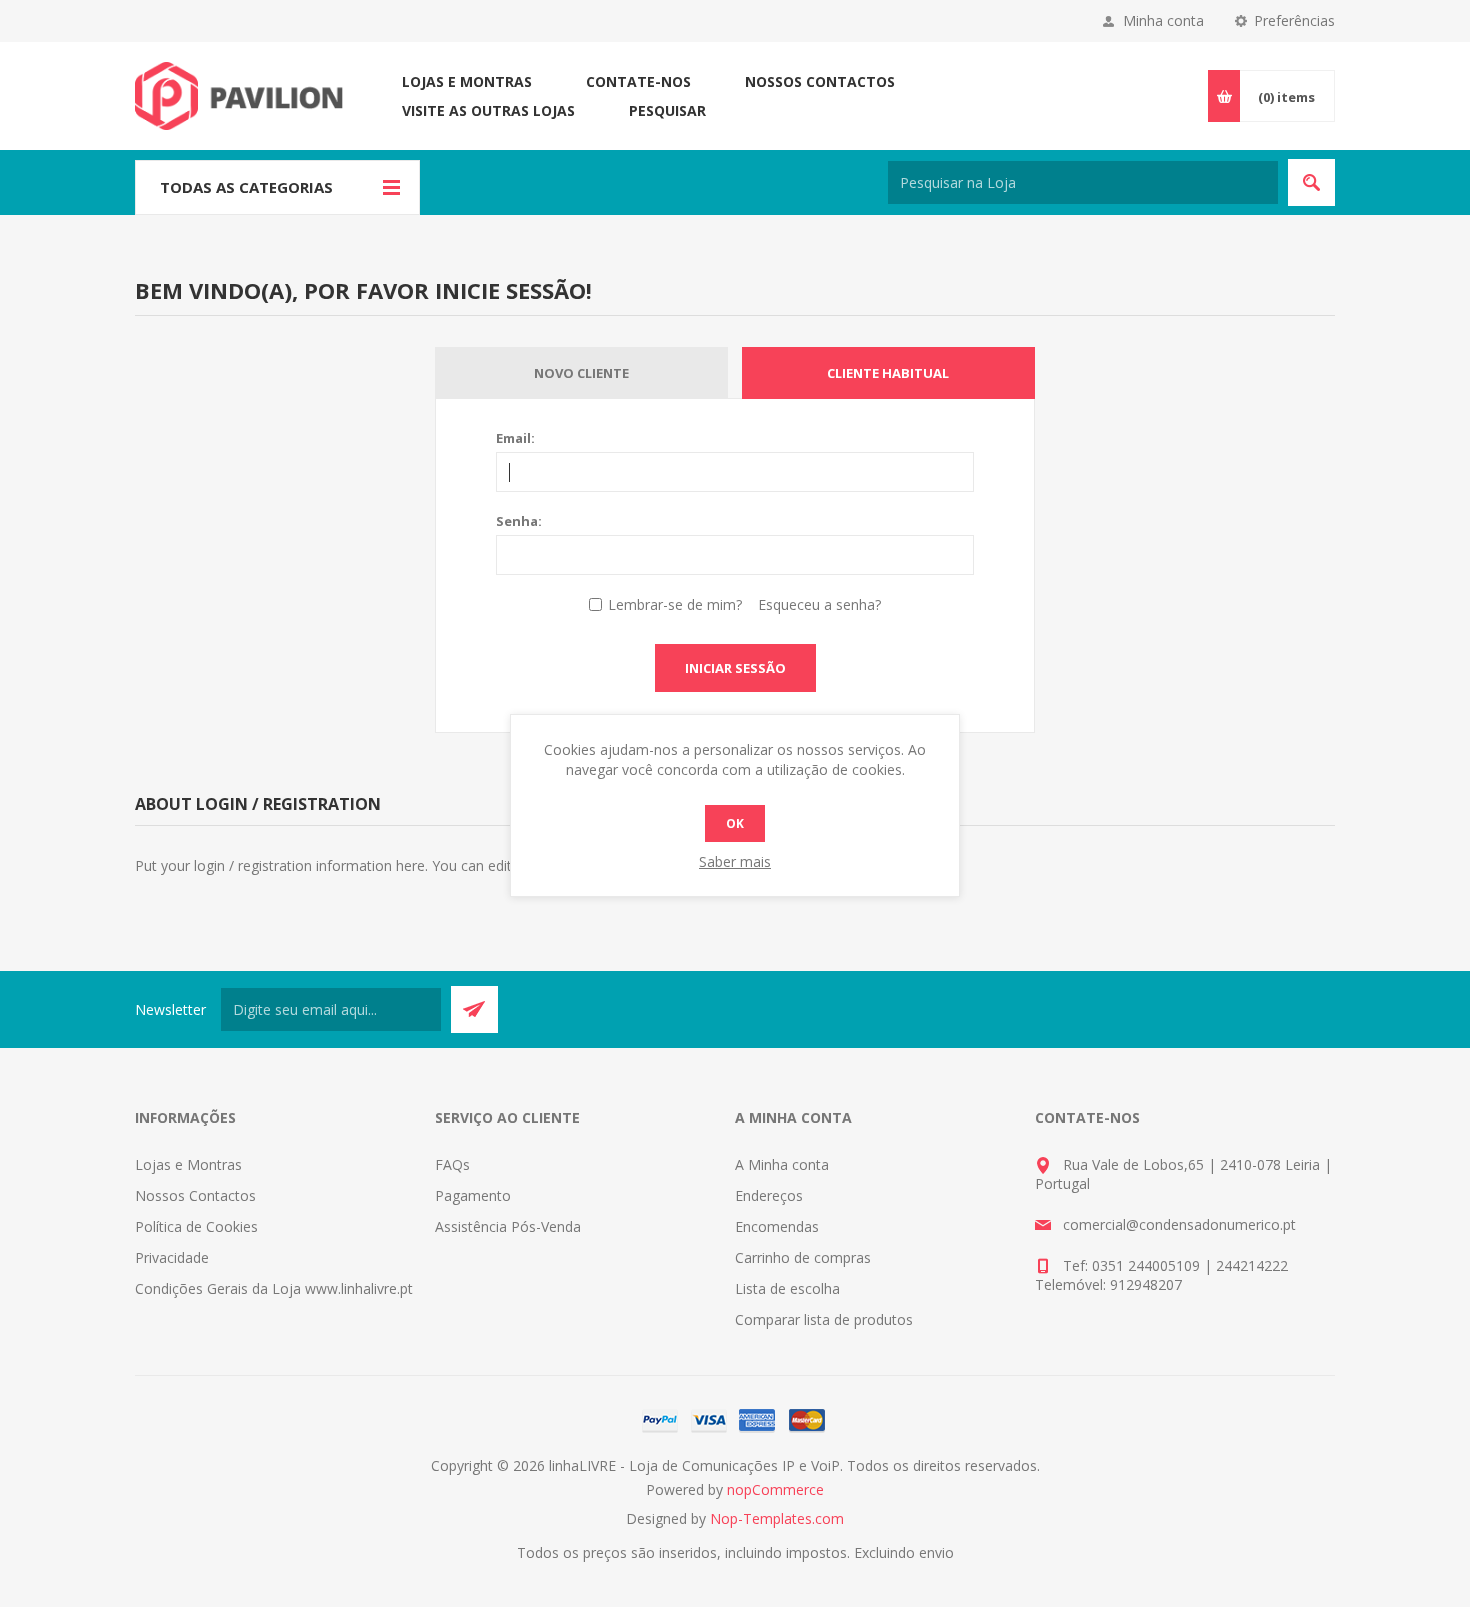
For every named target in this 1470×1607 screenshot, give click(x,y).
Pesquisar (667, 110)
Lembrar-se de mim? (675, 604)
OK (735, 823)
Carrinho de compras (803, 1257)
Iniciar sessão (735, 668)
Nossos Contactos (820, 81)
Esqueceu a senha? (819, 604)
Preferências (1294, 20)
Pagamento (473, 1195)
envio (936, 1552)
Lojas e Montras (467, 81)
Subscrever (474, 1009)
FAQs (452, 1164)
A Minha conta (782, 1164)
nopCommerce (775, 1489)
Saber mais (735, 861)
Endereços (769, 1195)
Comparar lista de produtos (824, 1319)
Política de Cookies (196, 1226)
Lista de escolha (787, 1288)
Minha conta (1163, 20)
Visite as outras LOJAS (488, 110)
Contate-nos (638, 81)
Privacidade (172, 1257)
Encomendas (777, 1226)
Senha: (519, 521)
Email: (515, 438)
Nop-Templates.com (777, 1518)
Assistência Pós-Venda (508, 1226)
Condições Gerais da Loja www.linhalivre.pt (274, 1288)
